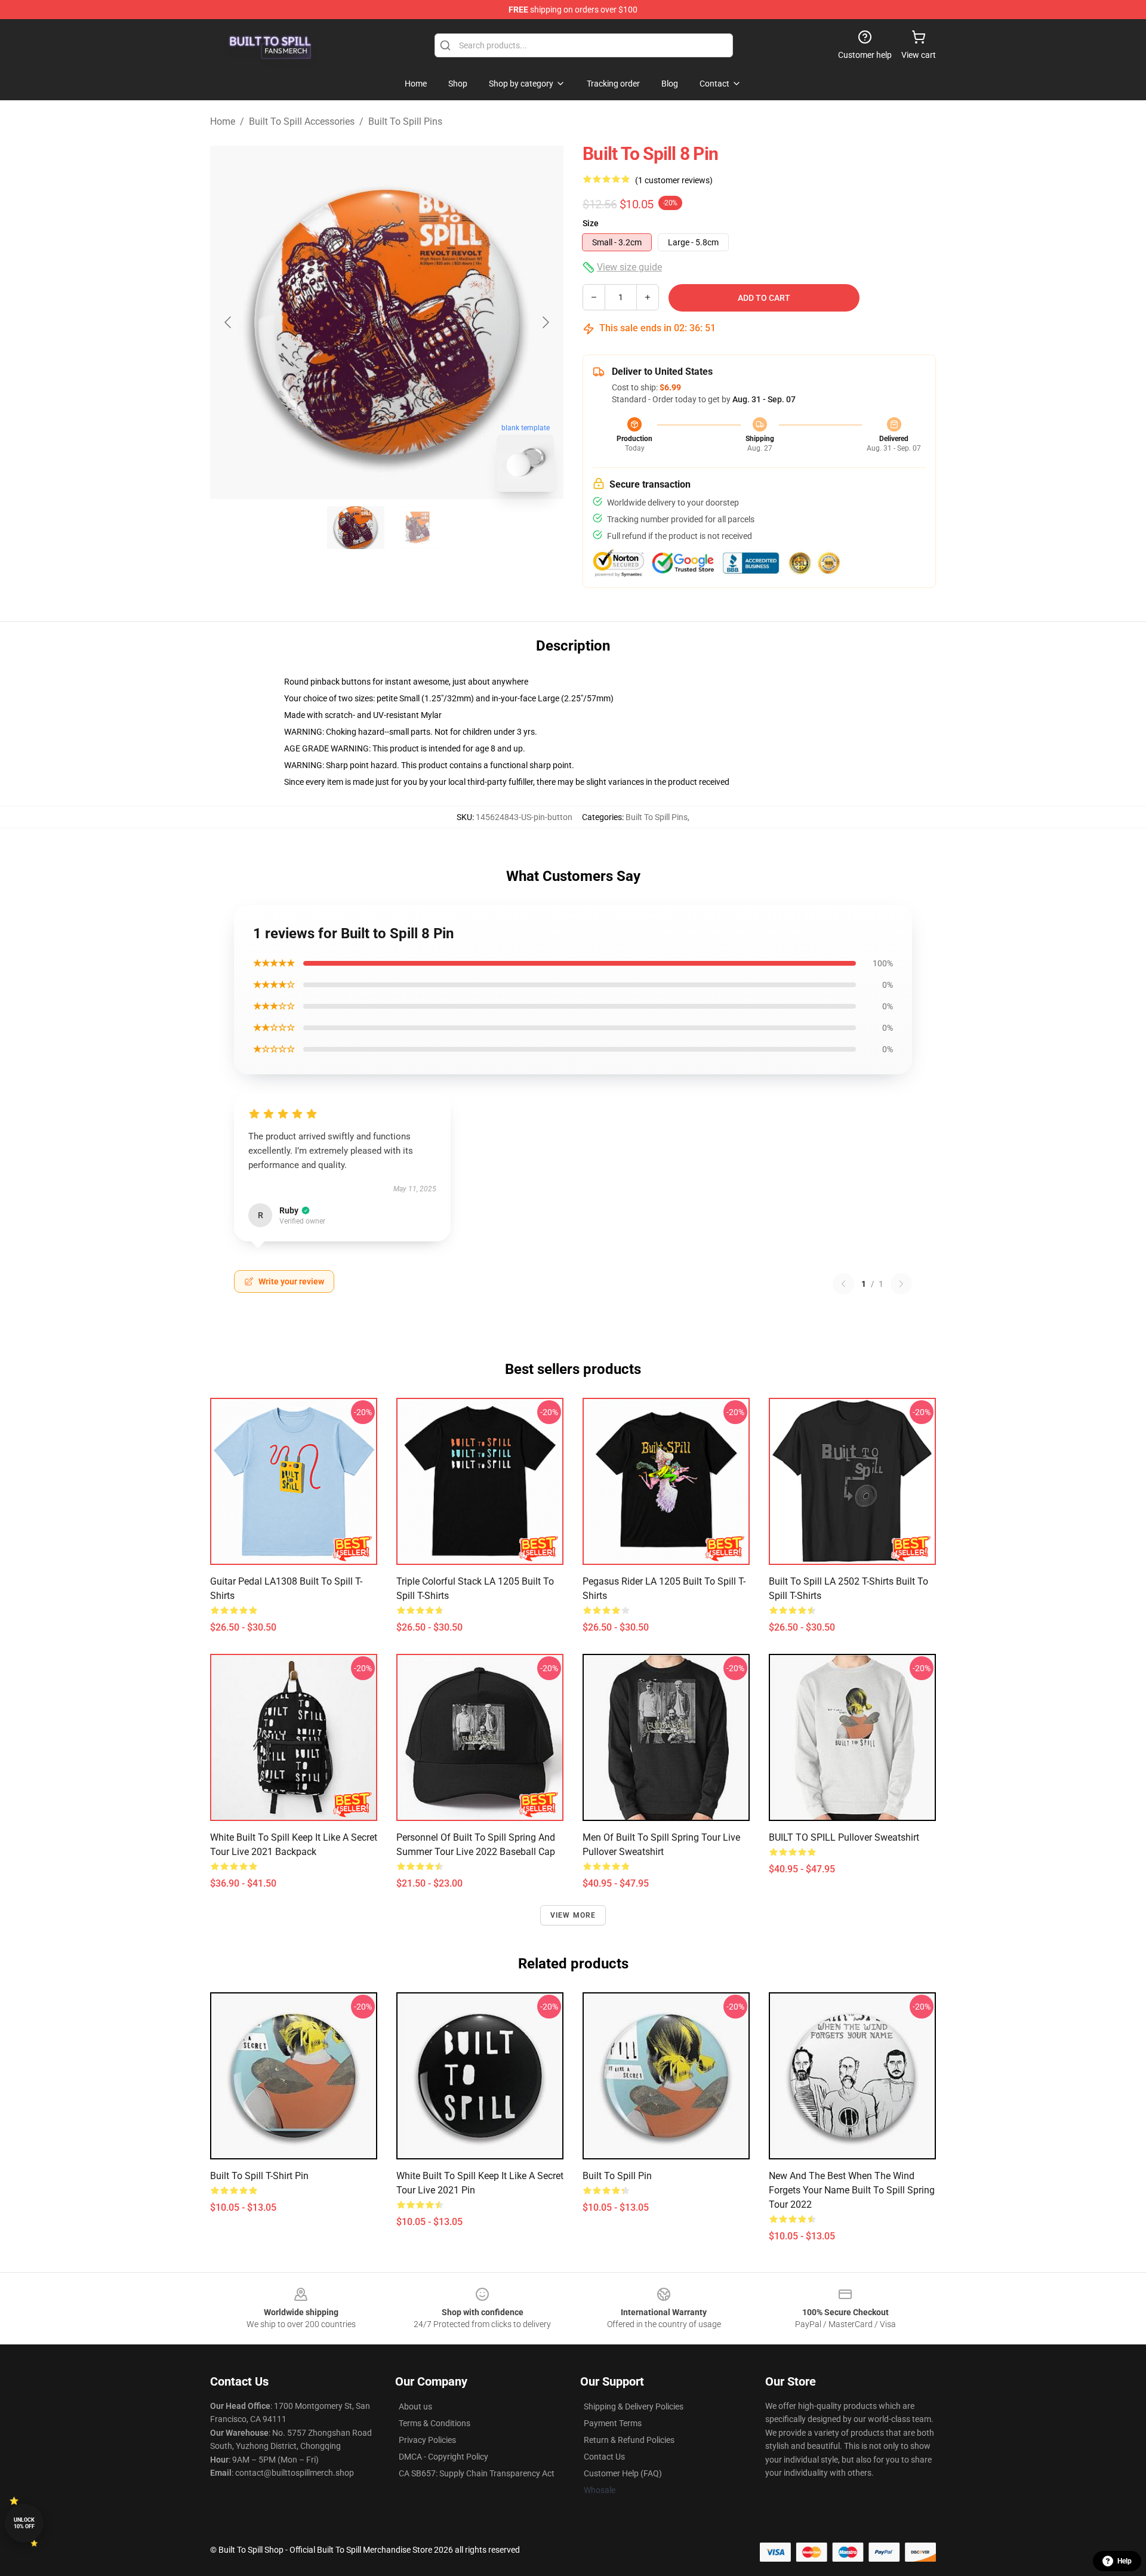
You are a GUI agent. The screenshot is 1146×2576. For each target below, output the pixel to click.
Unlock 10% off (24, 2523)
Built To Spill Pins (405, 121)
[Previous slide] (229, 322)
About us (415, 2406)
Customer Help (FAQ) (623, 2473)
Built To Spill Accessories (302, 121)
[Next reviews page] (901, 1284)
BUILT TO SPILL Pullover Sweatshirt (844, 1837)
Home (223, 121)
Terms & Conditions (435, 2423)
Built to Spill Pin (617, 2176)
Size (591, 223)
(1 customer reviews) (674, 180)
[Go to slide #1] (356, 528)
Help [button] (1125, 2561)
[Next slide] (545, 322)
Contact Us (604, 2457)
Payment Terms (613, 2423)
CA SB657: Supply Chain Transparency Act (477, 2473)
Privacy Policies (427, 2440)
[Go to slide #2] (418, 528)
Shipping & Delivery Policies (634, 2406)
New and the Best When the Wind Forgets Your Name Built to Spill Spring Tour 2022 (852, 2190)
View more (573, 1915)
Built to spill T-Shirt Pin (259, 2176)
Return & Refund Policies (629, 2440)
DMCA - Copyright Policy (443, 2457)
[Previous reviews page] (843, 1284)
